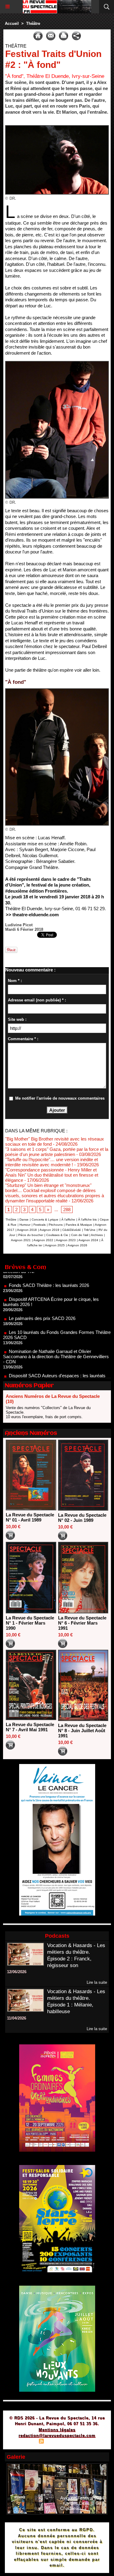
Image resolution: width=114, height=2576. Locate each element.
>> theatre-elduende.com (32, 915)
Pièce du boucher (31, 1235)
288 (67, 1209)
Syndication (56, 2442)
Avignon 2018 (27, 1230)
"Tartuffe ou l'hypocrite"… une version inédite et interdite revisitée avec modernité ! (52, 1162)
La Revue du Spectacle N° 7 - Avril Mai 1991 (30, 1727)
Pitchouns (56, 1225)
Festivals (40, 1225)
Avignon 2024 (88, 1240)
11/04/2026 (17, 2018)
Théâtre (33, 23)
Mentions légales (57, 2430)
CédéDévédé (72, 1230)
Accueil (12, 23)
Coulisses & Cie (57, 1235)
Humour (25, 1225)
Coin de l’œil (80, 1235)
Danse (24, 1220)
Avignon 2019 (49, 1230)
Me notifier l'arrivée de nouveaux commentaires (60, 1098)
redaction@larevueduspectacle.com (57, 2436)
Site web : (17, 1019)
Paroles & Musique (79, 1225)
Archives (97, 1235)
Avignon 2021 (21, 1240)
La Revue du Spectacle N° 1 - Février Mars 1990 (30, 1623)
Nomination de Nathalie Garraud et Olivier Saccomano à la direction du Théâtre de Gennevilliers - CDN (56, 1332)
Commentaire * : (23, 1039)
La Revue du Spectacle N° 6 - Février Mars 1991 (82, 1623)
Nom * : (15, 981)
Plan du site (24, 2442)
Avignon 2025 (55, 1245)
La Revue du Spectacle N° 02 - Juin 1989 (82, 1518)
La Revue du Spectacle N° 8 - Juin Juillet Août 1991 (82, 1731)
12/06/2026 (17, 1972)
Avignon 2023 (66, 1240)
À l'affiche (68, 1220)
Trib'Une (90, 1230)
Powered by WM (86, 2442)
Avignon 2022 (43, 1240)
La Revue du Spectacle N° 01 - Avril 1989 (30, 1517)
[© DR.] (57, 128)
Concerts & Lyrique (45, 1220)
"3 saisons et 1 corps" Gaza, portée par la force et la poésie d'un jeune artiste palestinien (57, 1152)
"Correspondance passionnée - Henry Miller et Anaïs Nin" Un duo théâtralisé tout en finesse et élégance (52, 1175)
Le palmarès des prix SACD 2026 (42, 1293)
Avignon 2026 (77, 1245)
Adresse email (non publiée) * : (37, 1000)
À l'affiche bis (87, 1220)
